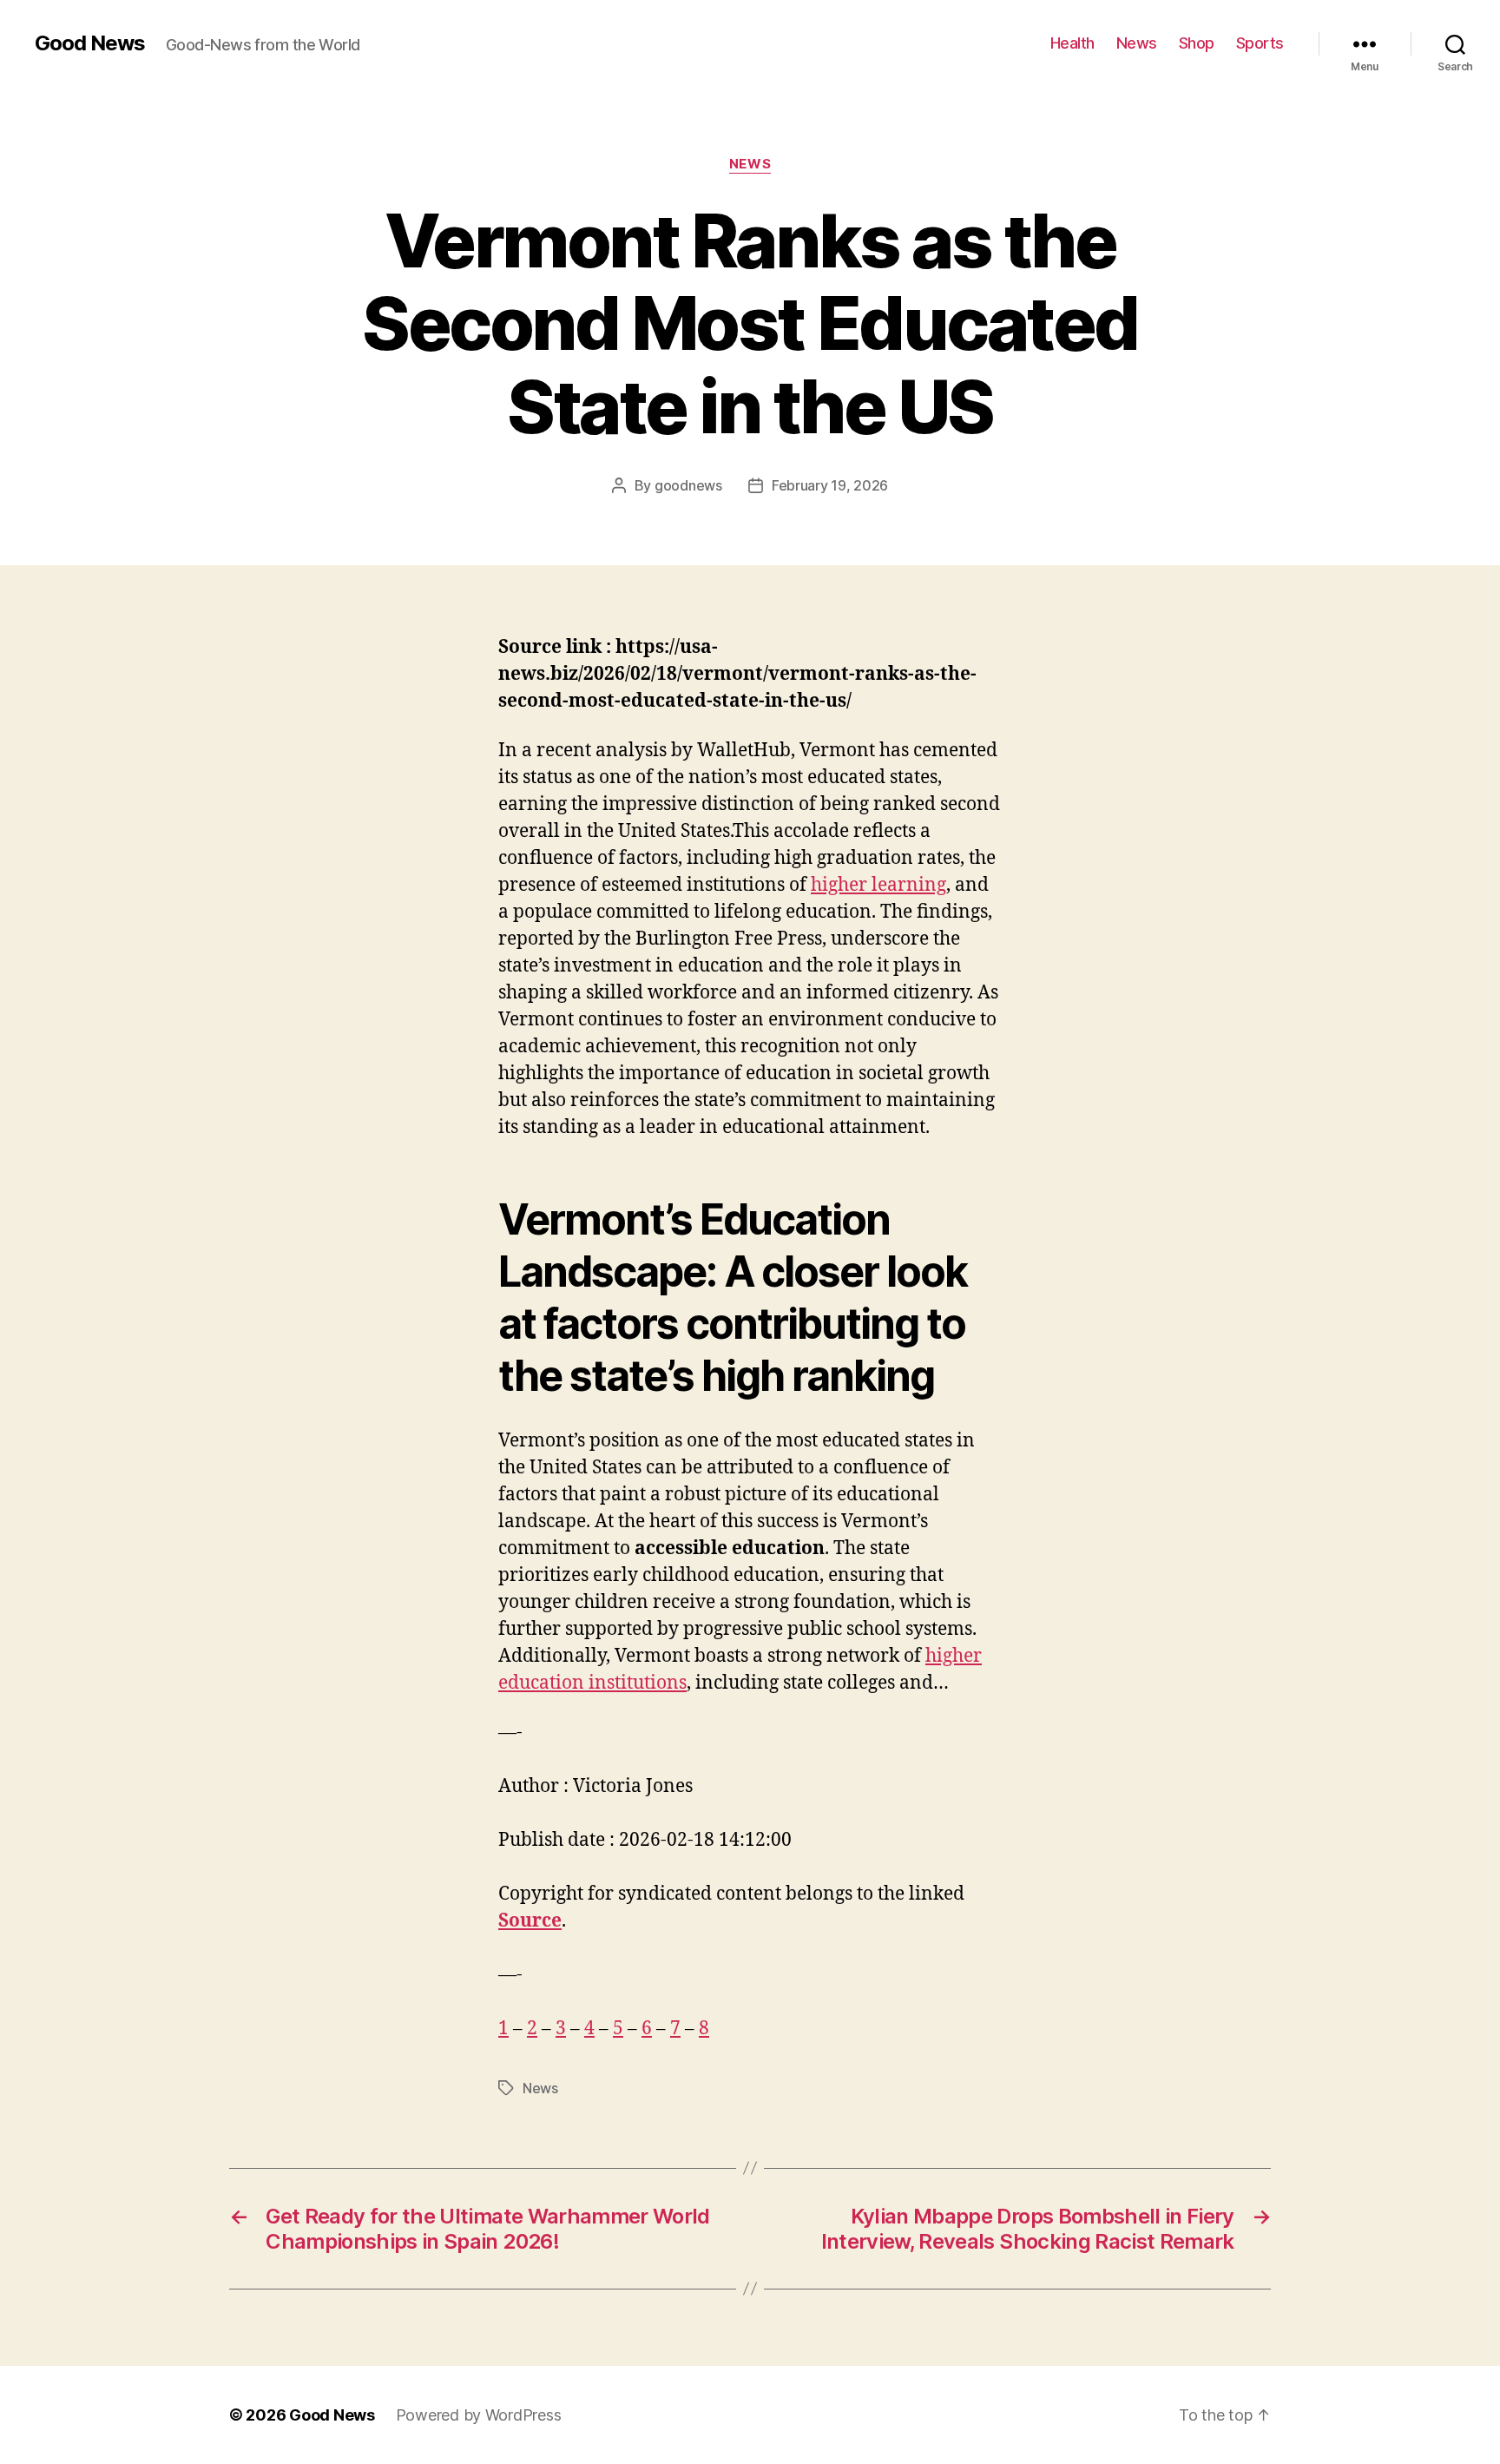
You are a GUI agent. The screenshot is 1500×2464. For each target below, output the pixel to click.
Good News (90, 43)
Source (530, 1921)
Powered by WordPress (479, 2415)
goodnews (688, 485)
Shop (1197, 43)
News (1137, 43)
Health (1072, 43)
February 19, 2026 (830, 485)
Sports (1260, 43)
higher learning (878, 885)
